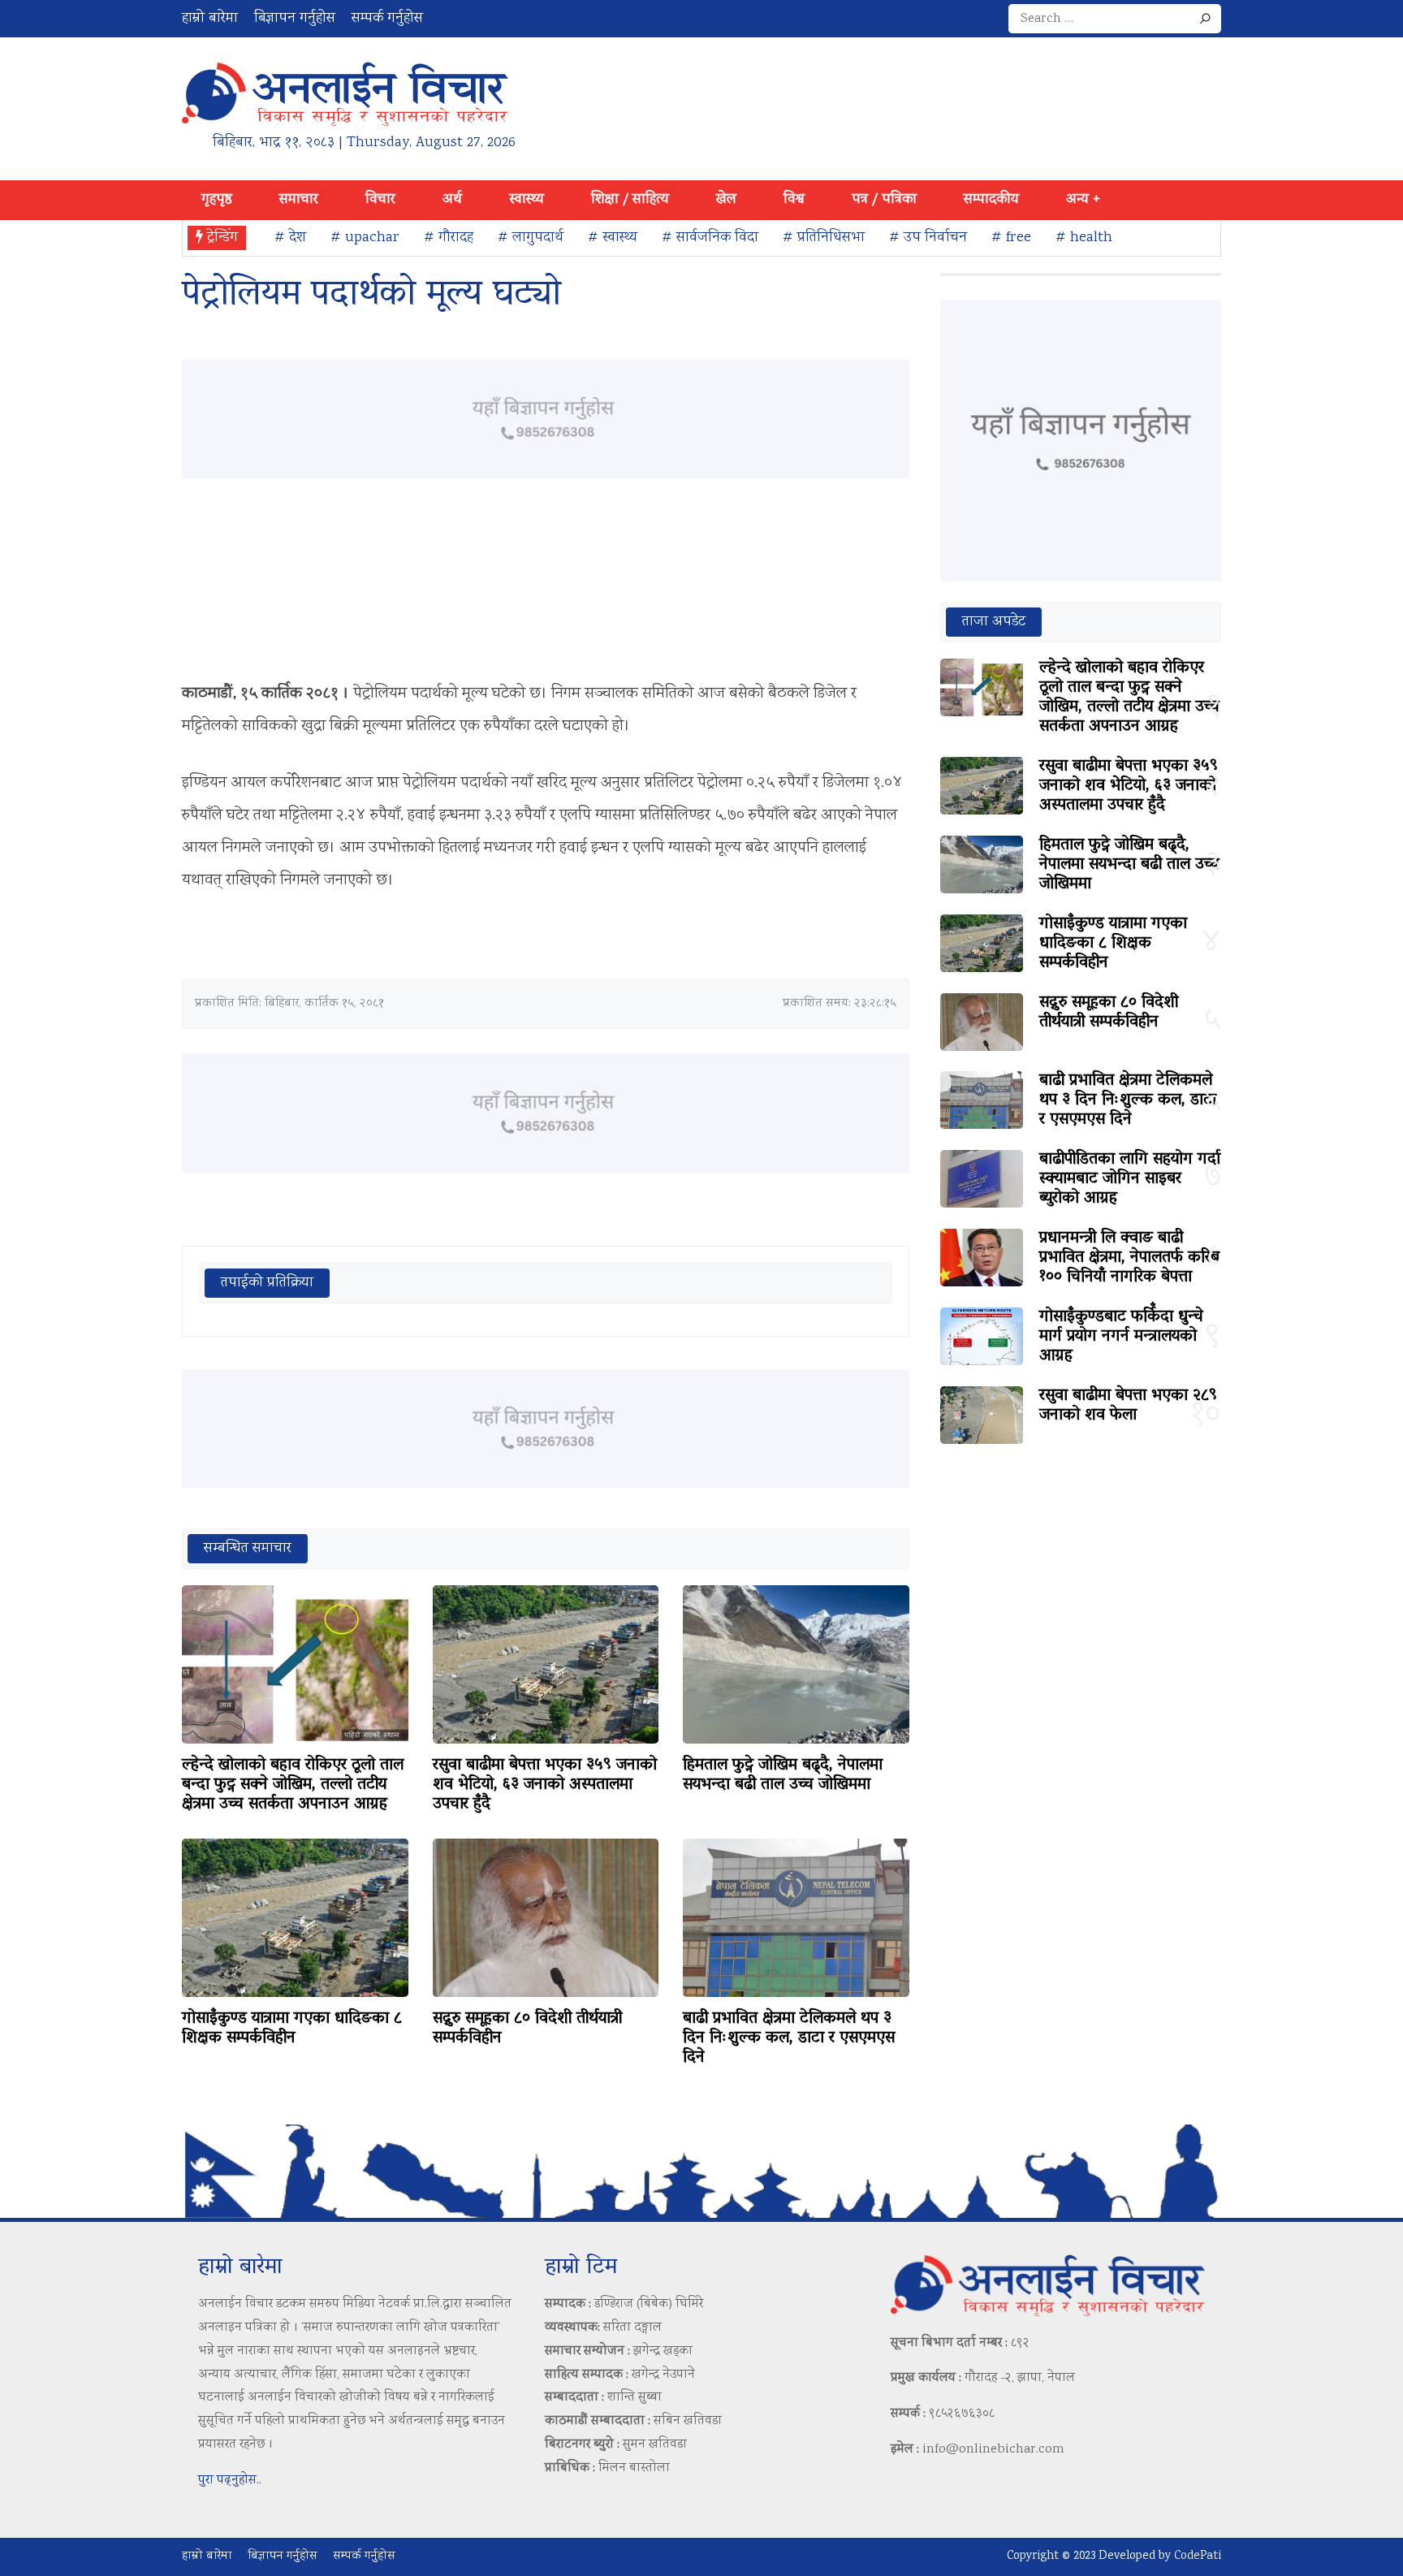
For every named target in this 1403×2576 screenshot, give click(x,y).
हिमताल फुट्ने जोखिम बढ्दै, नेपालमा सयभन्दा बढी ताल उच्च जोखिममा (783, 1775)
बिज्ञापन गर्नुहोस (295, 19)
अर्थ (452, 200)
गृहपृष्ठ (217, 200)
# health (1084, 238)
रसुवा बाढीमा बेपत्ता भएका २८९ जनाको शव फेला (1128, 1406)
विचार (380, 200)
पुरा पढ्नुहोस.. (230, 2481)
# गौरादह (449, 238)
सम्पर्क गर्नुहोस (387, 19)
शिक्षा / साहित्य (630, 200)
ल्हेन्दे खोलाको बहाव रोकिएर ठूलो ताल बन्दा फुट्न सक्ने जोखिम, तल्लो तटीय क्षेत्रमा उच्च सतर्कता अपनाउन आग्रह (293, 1785)
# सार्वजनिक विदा (710, 238)
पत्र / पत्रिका (884, 200)
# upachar (365, 238)
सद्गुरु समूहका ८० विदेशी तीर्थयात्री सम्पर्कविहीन (527, 2029)
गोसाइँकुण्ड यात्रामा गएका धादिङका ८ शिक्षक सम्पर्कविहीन (292, 2029)
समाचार (299, 200)
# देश (290, 238)
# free (1011, 238)
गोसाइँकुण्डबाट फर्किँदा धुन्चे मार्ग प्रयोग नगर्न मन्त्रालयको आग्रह (1121, 1337)
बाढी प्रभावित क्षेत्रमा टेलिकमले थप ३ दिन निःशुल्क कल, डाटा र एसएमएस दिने (789, 2038)
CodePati (1198, 2557)
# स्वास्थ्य (613, 238)
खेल (726, 200)
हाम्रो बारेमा (210, 19)
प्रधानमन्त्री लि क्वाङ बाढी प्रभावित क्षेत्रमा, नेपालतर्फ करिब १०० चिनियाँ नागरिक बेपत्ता (1129, 1258)
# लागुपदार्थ (531, 238)
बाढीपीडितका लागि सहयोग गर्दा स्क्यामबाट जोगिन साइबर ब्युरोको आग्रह (1130, 1179)
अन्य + (1083, 200)
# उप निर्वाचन (928, 238)
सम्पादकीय (991, 200)
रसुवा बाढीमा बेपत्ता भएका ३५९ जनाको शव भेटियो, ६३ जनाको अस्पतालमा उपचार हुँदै (545, 1785)
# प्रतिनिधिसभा (824, 238)
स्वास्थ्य (527, 200)
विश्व (794, 200)
